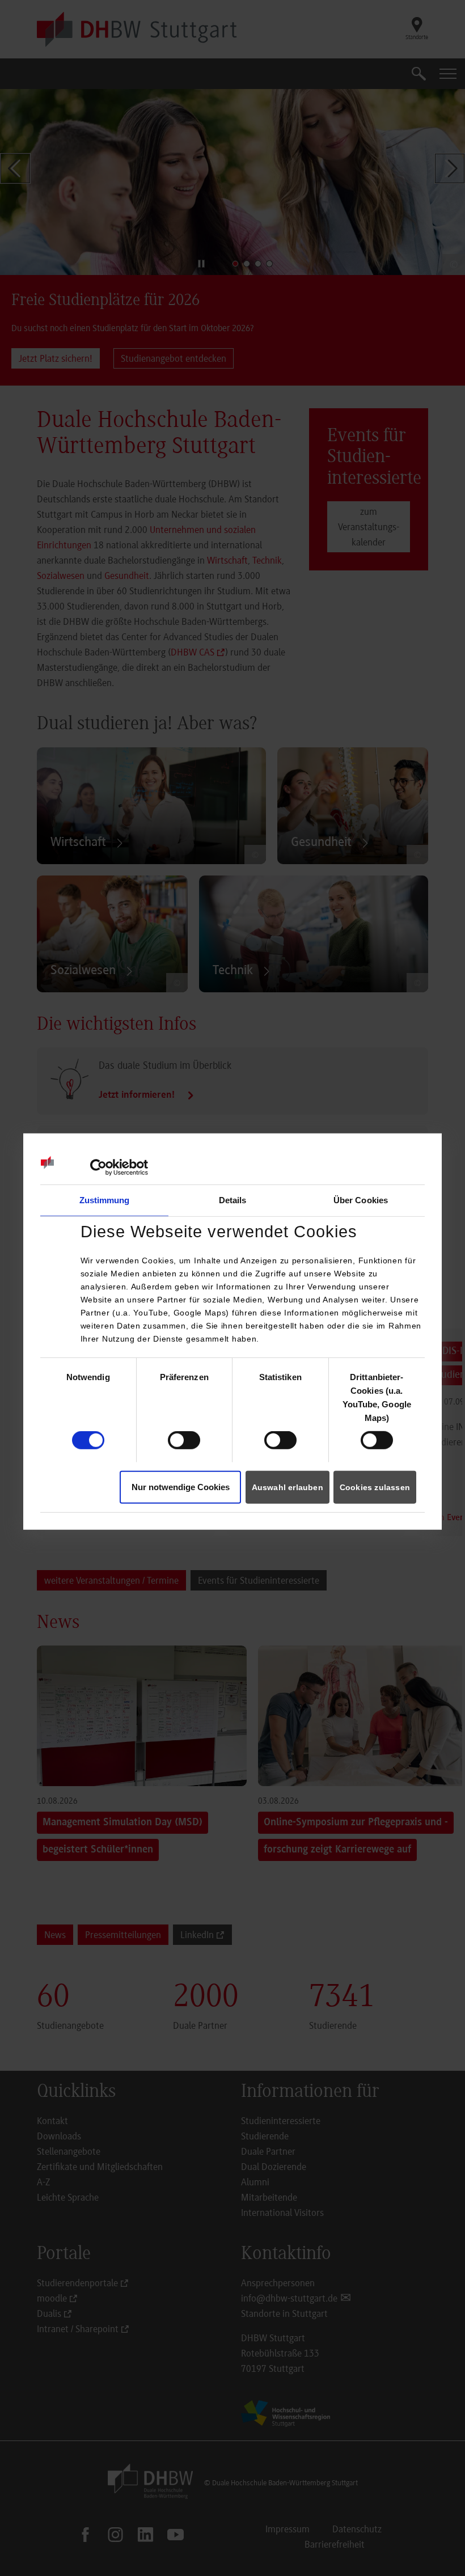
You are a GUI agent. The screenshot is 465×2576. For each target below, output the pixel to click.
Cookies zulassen (375, 1487)
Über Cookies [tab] (361, 1200)
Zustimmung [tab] (105, 1200)
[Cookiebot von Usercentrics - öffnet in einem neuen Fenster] (98, 1168)
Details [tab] (233, 1200)
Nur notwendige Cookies (181, 1487)
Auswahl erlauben (288, 1487)
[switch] (184, 1440)
